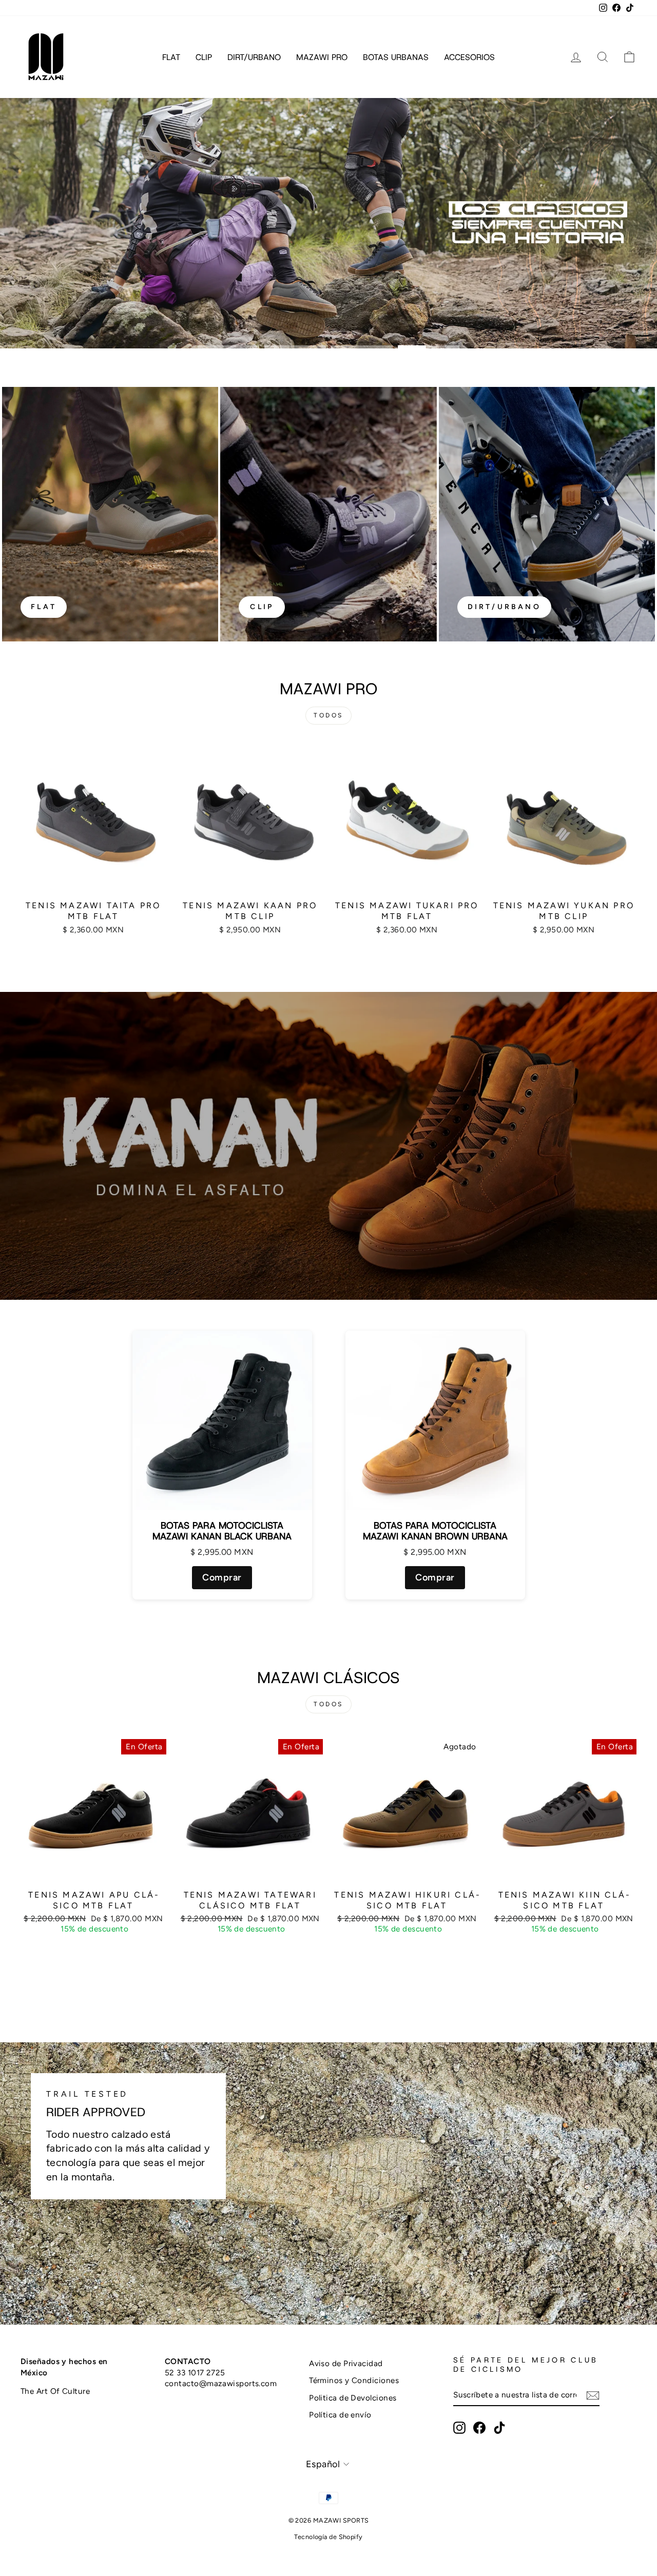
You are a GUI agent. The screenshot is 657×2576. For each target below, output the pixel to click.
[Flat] (110, 514)
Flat (171, 57)
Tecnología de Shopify (328, 2537)
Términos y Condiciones (354, 2380)
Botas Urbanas (396, 57)
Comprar (222, 1577)
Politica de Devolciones (353, 2398)
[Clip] (328, 514)
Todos (328, 715)
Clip (204, 57)
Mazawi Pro (322, 57)
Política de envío (340, 2415)
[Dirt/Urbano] (547, 514)
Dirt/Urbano (254, 57)
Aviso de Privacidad (346, 2363)
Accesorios (469, 57)
